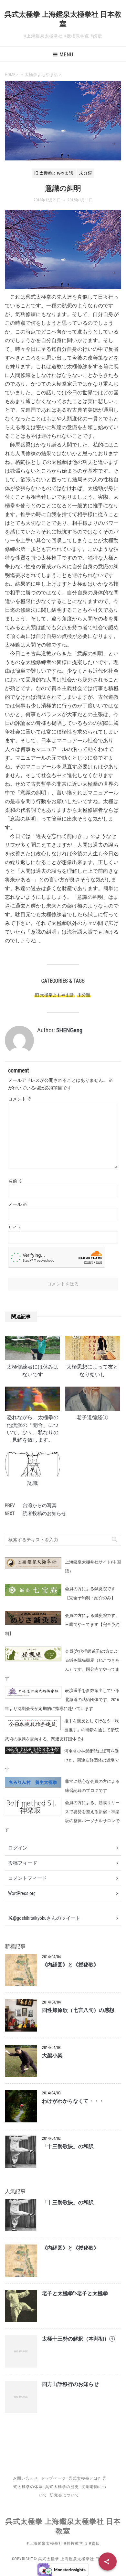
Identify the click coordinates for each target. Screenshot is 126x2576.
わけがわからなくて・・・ (73, 2101)
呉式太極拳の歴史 (62, 2487)
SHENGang (69, 1030)
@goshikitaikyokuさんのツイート (47, 1918)
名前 (15, 1181)
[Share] (108, 2562)
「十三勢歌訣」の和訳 (68, 2147)
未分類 (84, 995)
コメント (20, 1099)
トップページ (53, 2478)
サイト (15, 1227)
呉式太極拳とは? (84, 2478)
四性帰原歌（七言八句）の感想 (78, 2010)
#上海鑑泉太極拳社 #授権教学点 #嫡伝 (63, 2543)
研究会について (64, 2495)
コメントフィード (27, 1878)
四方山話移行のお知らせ (70, 2384)
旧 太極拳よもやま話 (54, 995)
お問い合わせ (26, 2478)
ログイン (18, 1848)
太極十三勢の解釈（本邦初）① (79, 2339)
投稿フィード (23, 1863)
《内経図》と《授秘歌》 (70, 1965)
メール (18, 1204)
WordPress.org (22, 1893)
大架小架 (52, 2056)
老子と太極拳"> (75, 2293)
